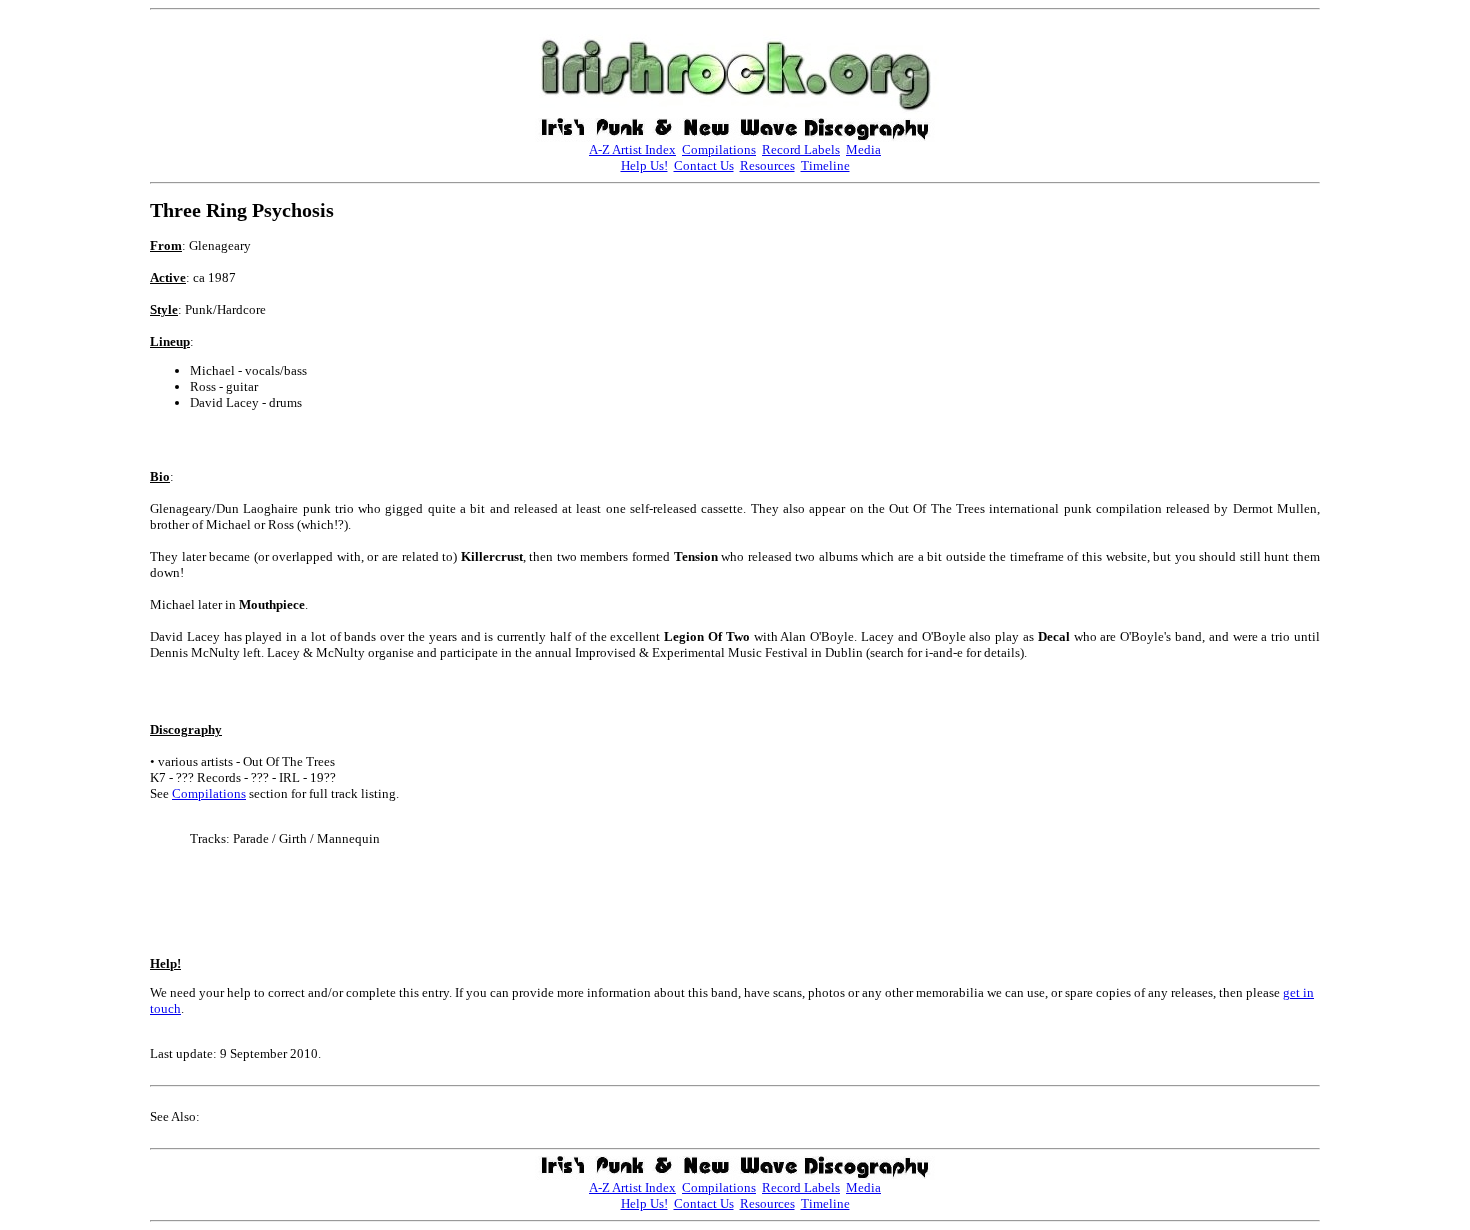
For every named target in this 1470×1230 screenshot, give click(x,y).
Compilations (719, 149)
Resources (767, 165)
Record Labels (801, 149)
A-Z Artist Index (632, 149)
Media (863, 149)
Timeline (825, 165)
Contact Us (704, 165)
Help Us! (644, 165)
